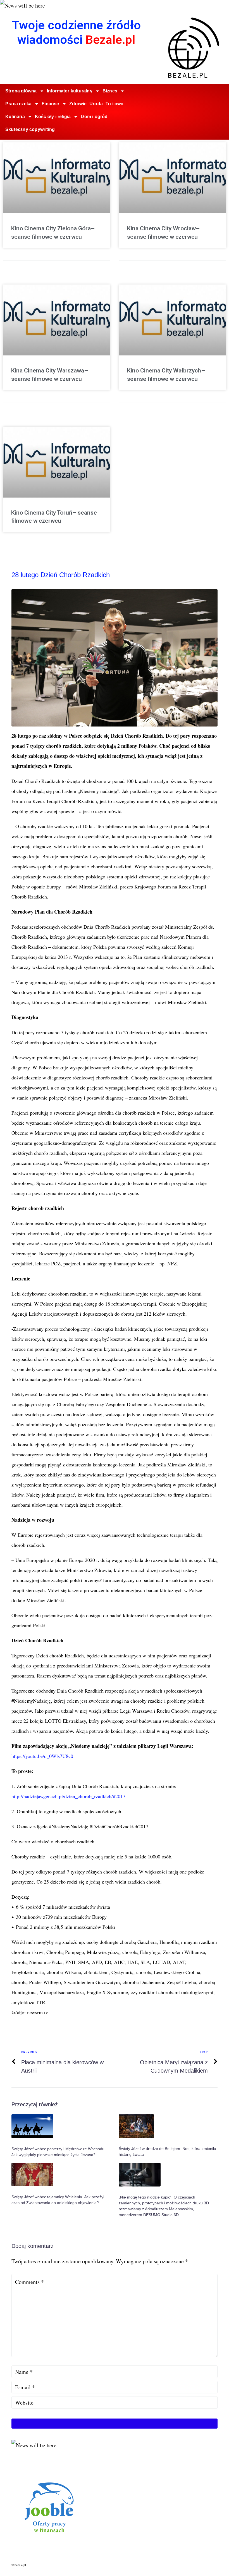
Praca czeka (18, 104)
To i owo (115, 104)
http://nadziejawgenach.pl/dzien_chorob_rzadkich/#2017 (68, 1796)
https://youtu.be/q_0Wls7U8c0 (42, 1756)
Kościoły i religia (53, 117)
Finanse (50, 104)
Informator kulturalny (70, 91)
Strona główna (21, 91)
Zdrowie (78, 104)
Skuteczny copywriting (30, 129)
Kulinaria (15, 117)
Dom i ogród (94, 117)
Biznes (110, 91)
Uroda (96, 104)
